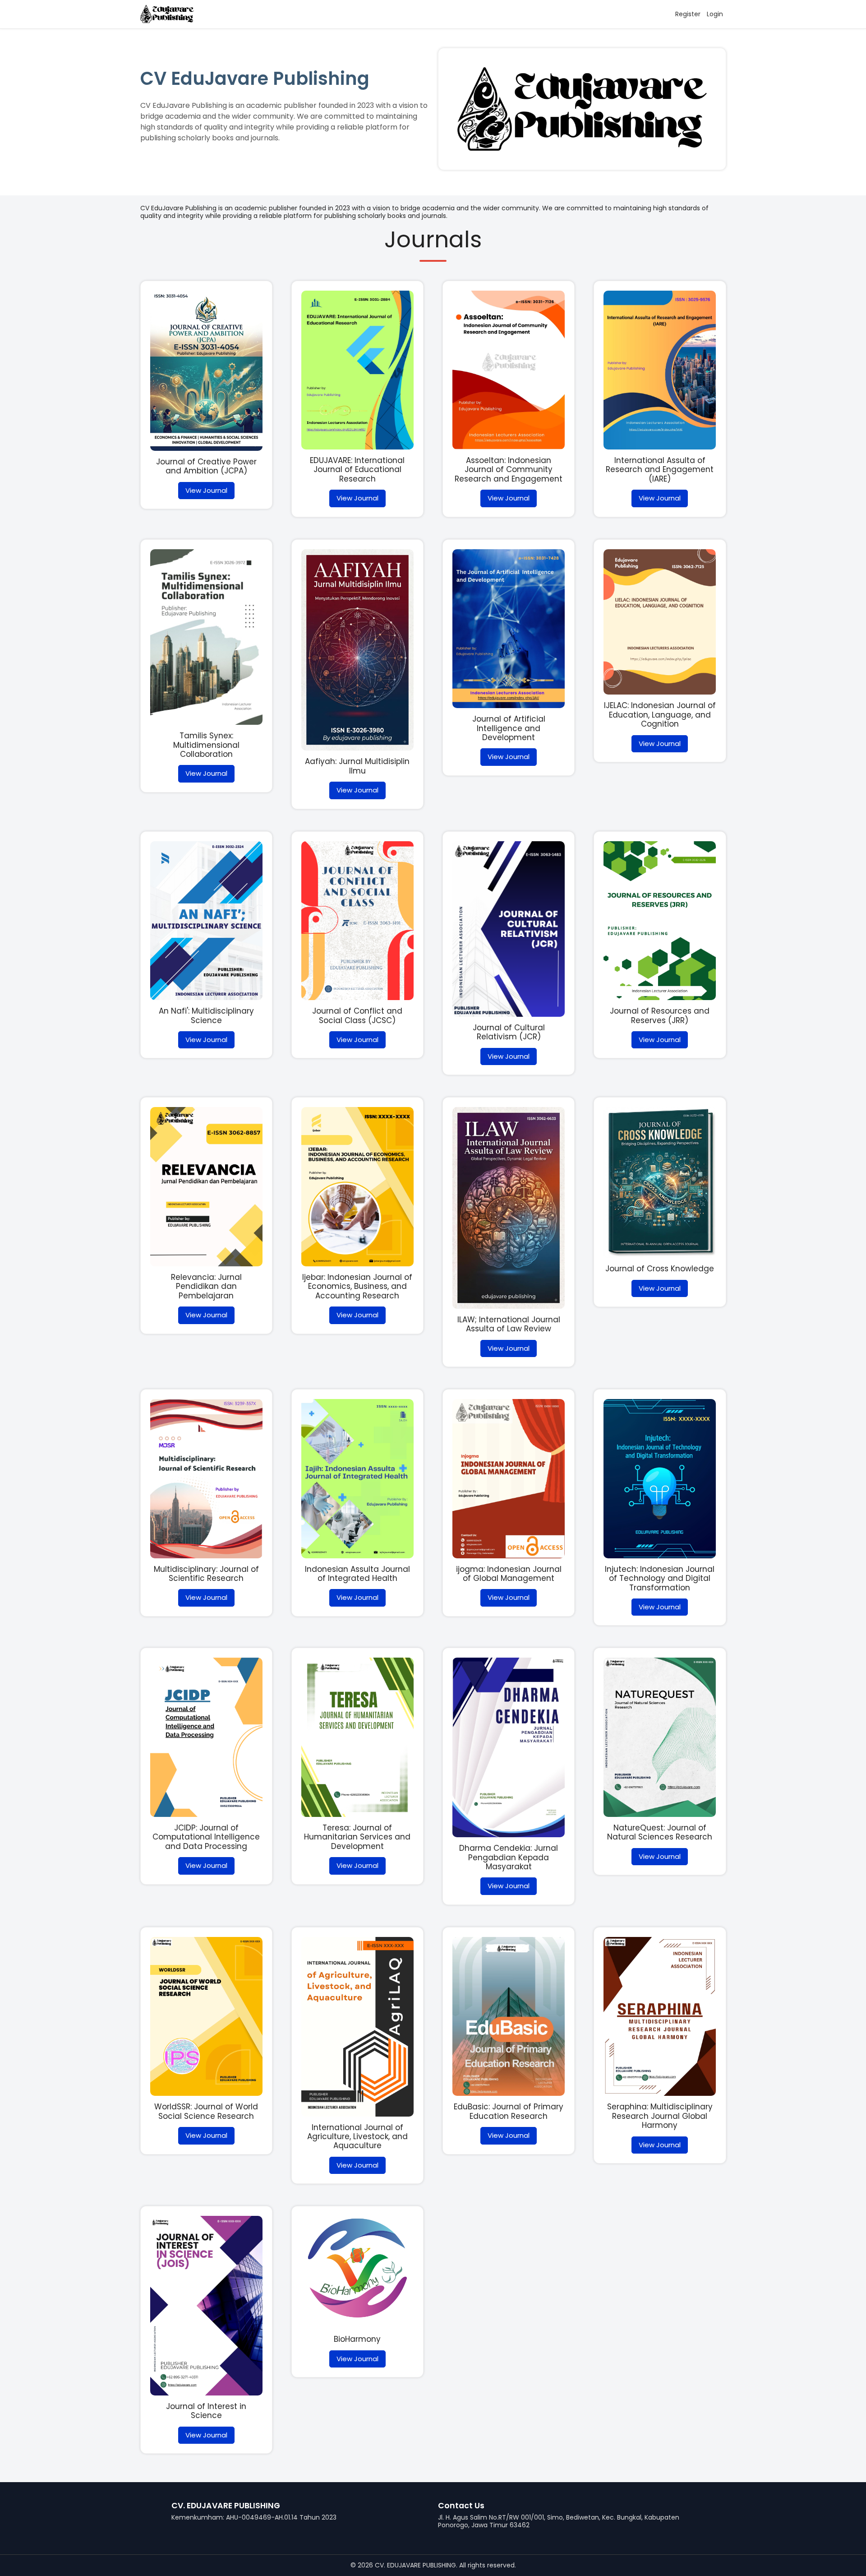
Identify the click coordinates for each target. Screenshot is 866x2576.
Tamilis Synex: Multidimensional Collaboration (206, 745)
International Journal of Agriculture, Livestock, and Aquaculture (357, 2137)
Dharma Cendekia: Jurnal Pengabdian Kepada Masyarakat (509, 1857)
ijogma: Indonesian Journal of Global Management (509, 1574)
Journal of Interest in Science (206, 2411)
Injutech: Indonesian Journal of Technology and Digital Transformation (660, 1578)
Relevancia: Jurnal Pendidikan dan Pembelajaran (206, 1286)
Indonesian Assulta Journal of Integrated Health (357, 1574)
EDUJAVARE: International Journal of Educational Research (357, 470)
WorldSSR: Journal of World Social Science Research (206, 2111)
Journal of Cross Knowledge (660, 1269)
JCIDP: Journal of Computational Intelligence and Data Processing (206, 1837)
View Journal (206, 490)
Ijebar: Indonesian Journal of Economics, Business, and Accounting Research (357, 1286)
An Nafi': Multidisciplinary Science (206, 1015)
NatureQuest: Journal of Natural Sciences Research (660, 1832)
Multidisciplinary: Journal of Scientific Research (206, 1574)
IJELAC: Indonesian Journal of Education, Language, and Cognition (660, 715)
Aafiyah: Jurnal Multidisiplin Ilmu (357, 766)
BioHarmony (357, 2339)
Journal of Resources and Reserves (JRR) (660, 1015)
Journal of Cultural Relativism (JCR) (509, 1032)
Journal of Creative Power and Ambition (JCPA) (206, 466)
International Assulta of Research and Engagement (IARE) (660, 470)
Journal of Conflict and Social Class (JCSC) (357, 1015)
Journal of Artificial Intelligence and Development (509, 728)
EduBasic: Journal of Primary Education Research (509, 2111)
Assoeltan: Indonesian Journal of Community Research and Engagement (509, 470)
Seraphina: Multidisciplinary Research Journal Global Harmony (660, 2116)
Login (715, 14)
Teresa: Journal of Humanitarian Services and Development (357, 1837)
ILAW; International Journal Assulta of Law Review (509, 1324)
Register (688, 14)
